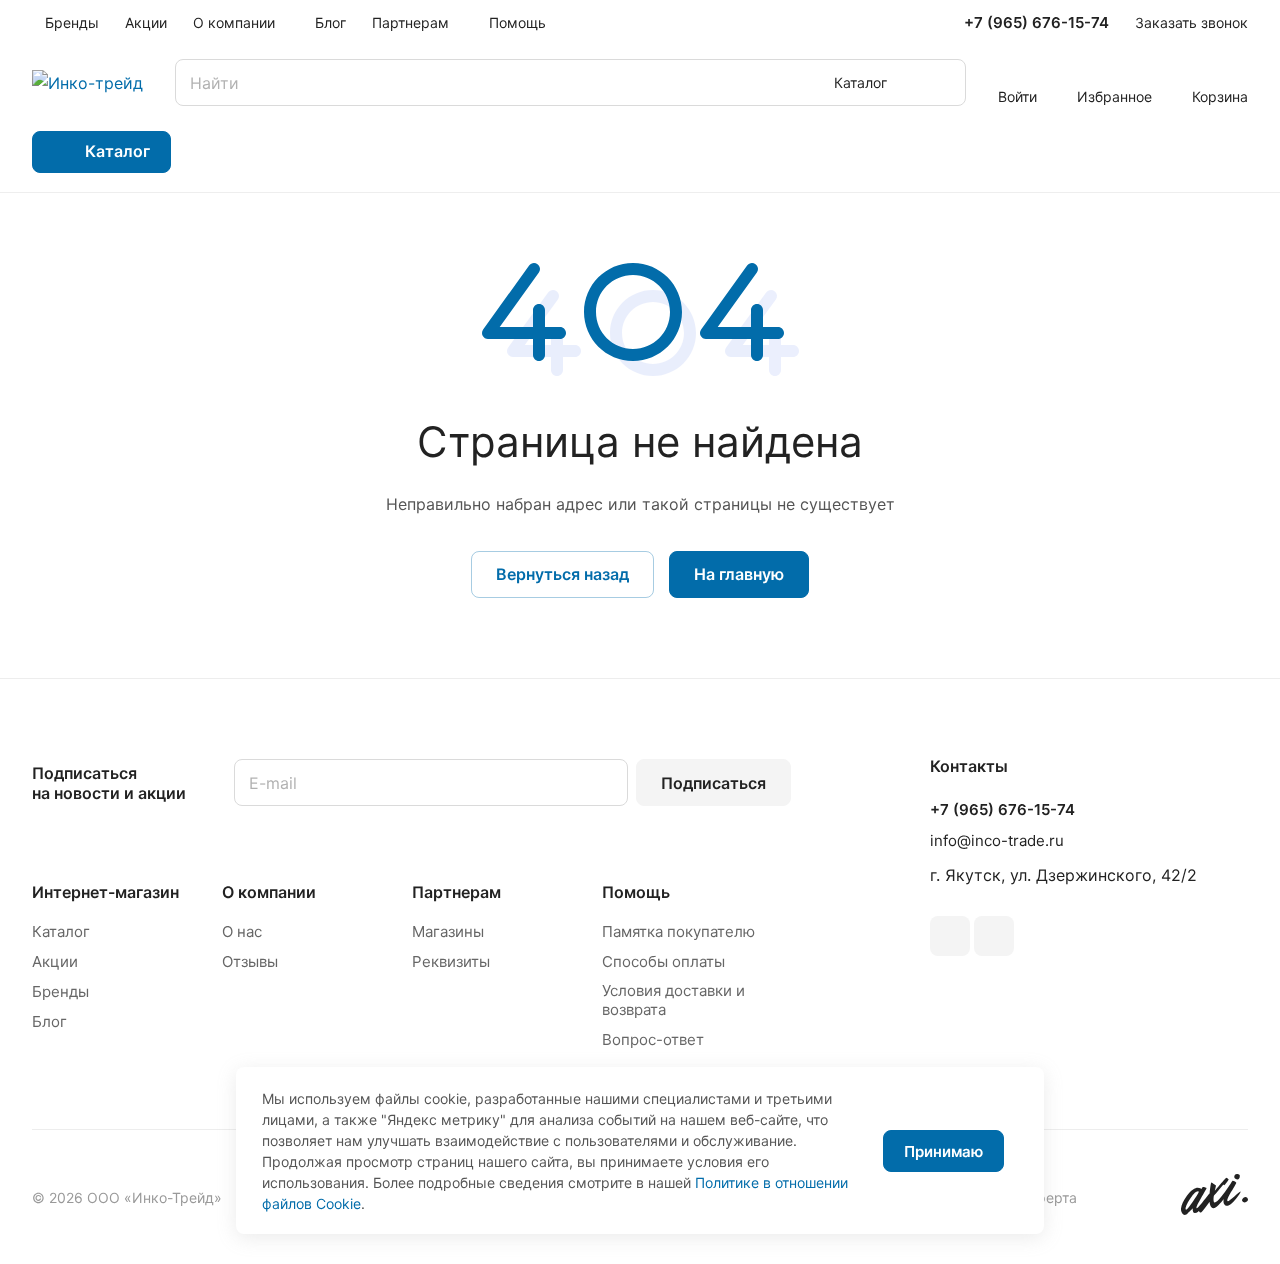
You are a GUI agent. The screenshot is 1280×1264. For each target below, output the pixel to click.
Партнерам (456, 892)
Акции (55, 961)
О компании (269, 892)
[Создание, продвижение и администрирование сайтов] (1214, 1209)
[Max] (994, 936)
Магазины (448, 931)
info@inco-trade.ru (997, 840)
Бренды (60, 991)
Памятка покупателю (678, 931)
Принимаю (943, 1151)
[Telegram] (950, 936)
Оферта (1051, 1197)
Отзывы (250, 961)
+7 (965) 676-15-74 (1036, 23)
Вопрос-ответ (653, 1039)
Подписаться (713, 783)
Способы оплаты (663, 961)
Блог (49, 1021)
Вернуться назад (562, 574)
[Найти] (941, 82)
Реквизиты (451, 961)
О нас (242, 931)
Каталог (61, 931)
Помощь (636, 892)
